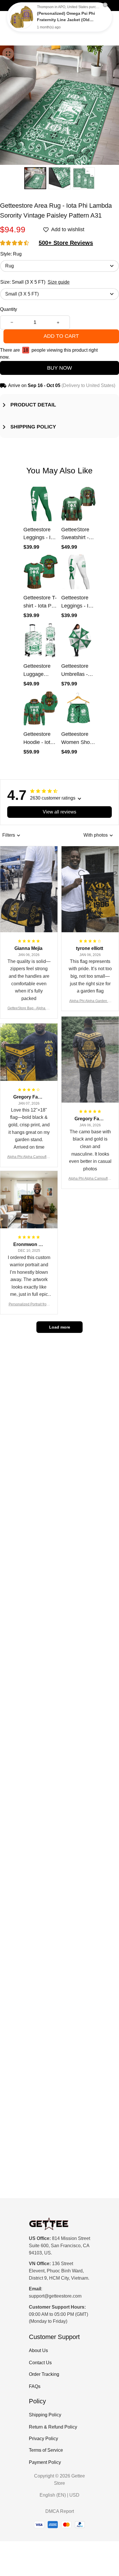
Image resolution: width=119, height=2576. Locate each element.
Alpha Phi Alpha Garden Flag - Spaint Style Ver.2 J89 (90, 1001)
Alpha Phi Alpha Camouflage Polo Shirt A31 (90, 1179)
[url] (55, 2296)
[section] (66, 243)
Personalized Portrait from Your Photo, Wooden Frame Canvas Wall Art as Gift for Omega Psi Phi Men (29, 1305)
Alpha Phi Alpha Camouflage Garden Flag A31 (29, 1157)
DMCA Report (60, 2511)
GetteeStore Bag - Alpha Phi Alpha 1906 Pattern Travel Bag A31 (29, 1009)
